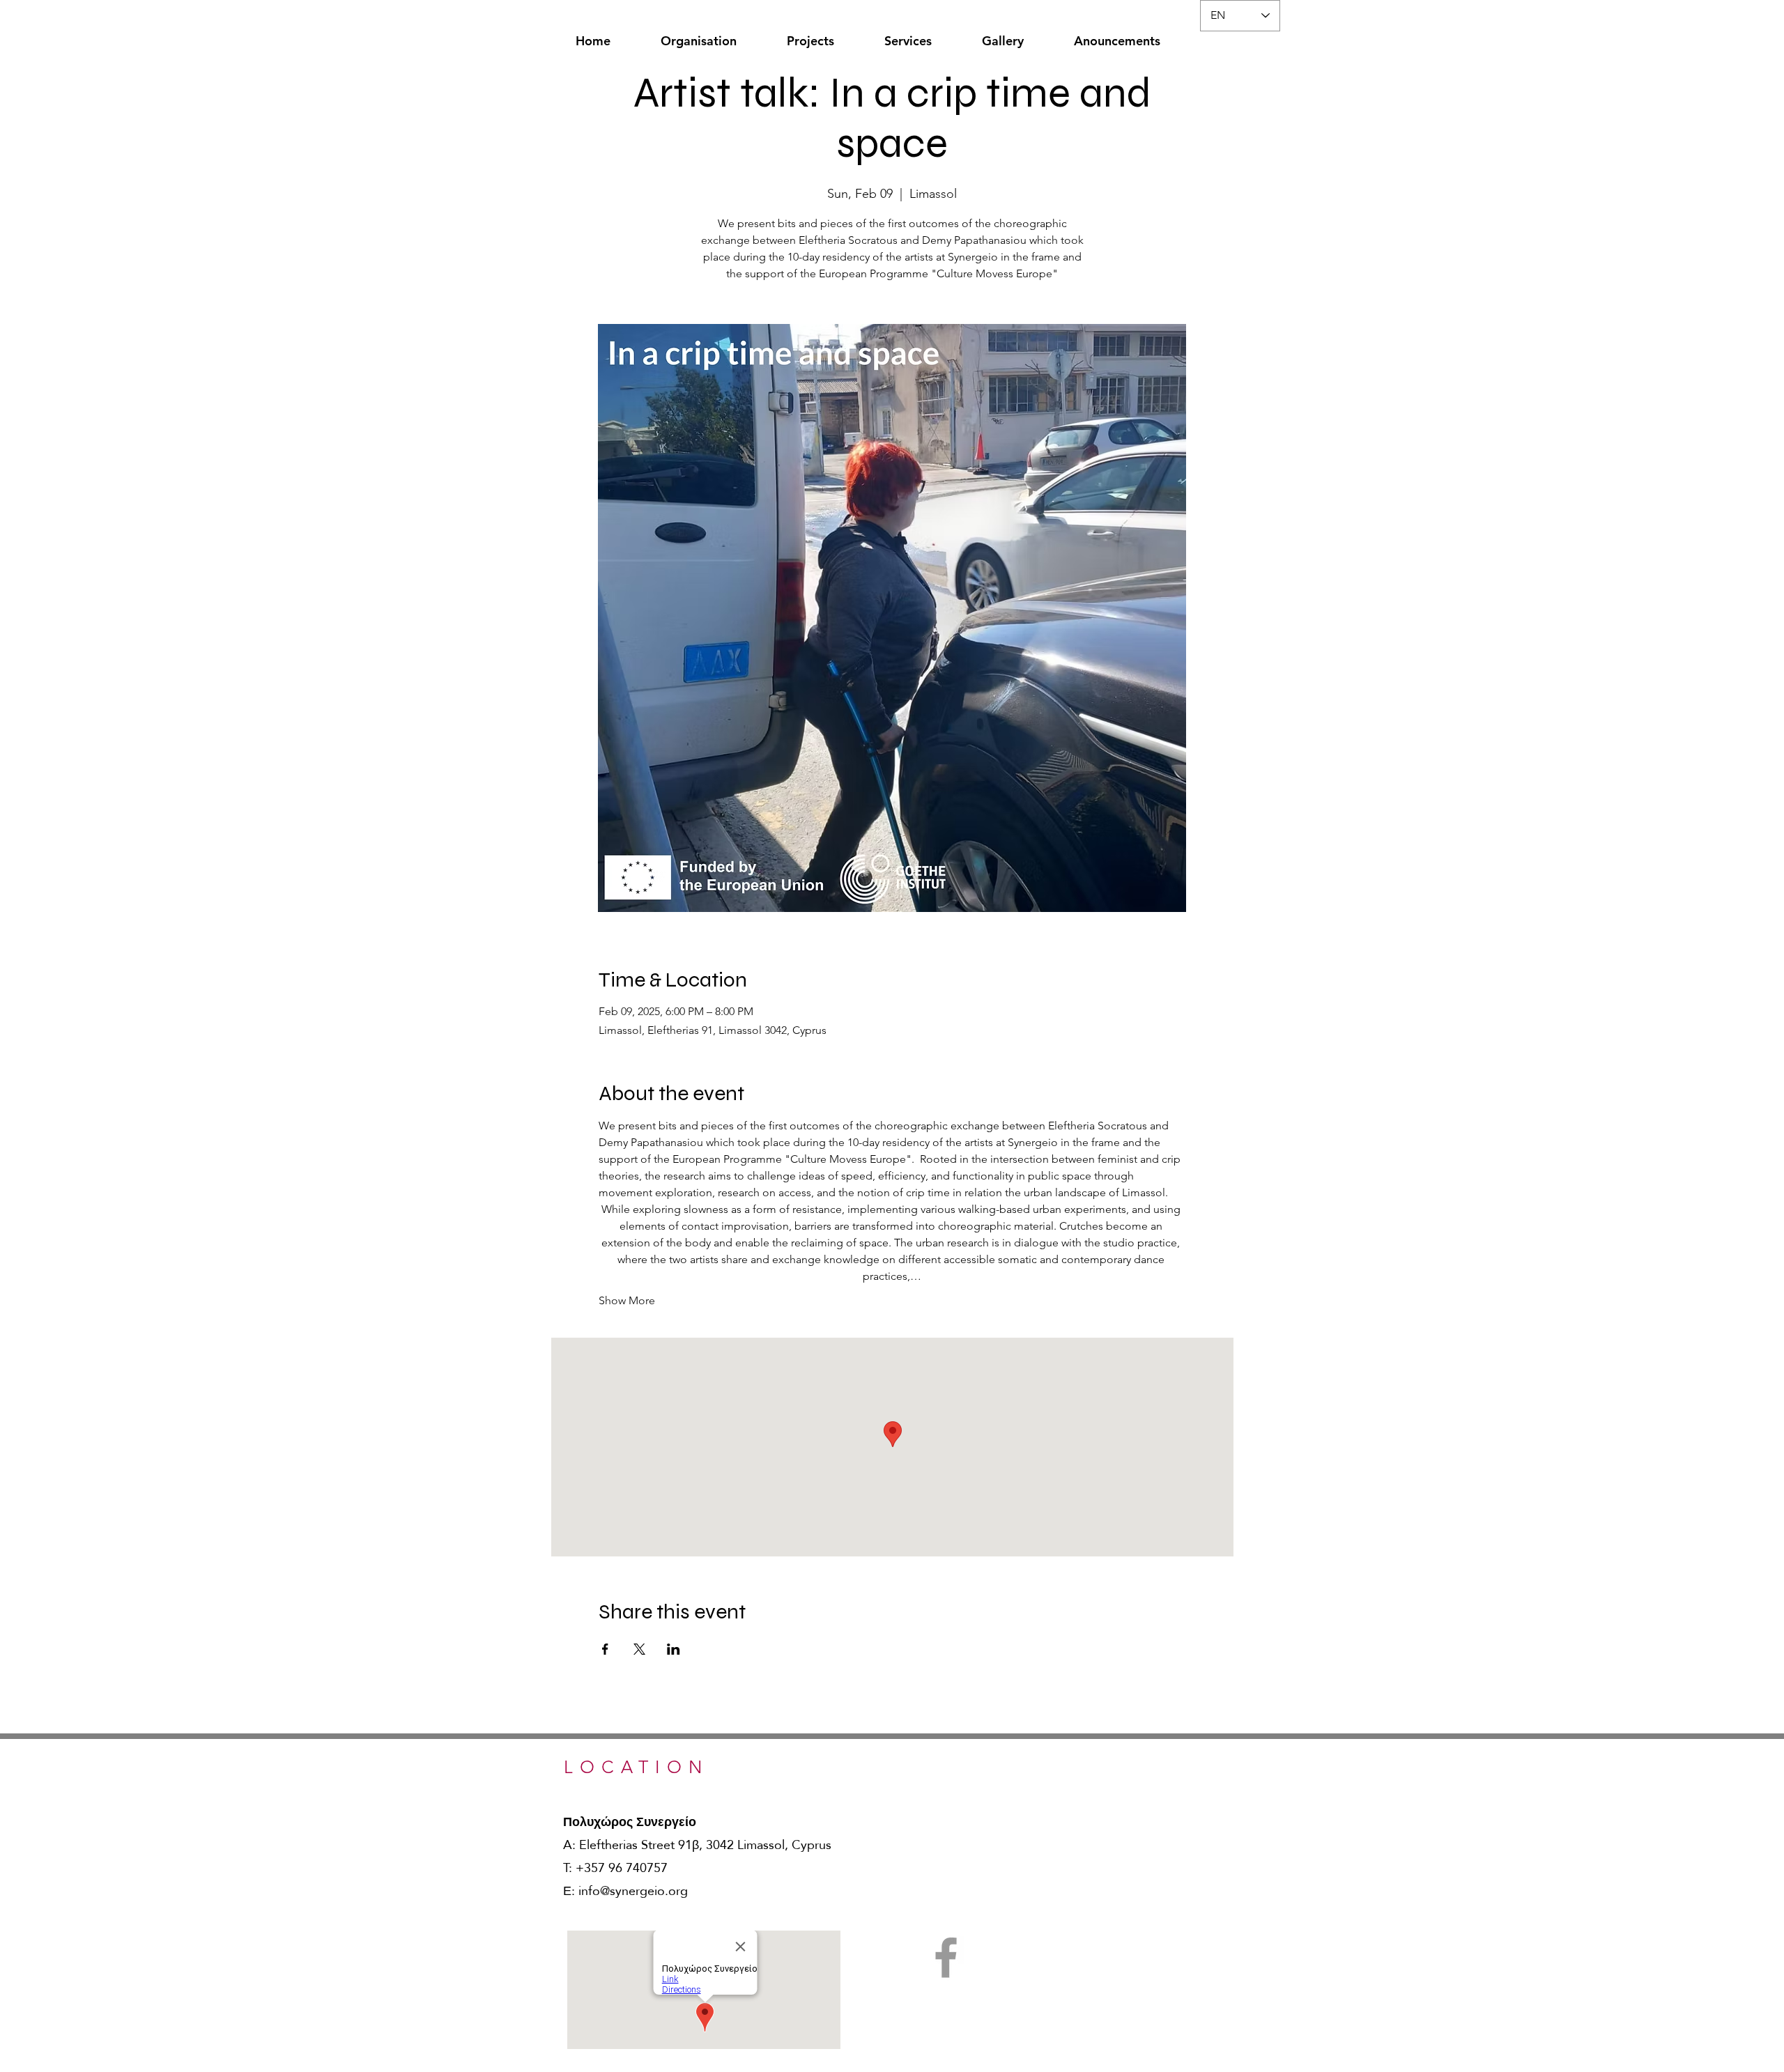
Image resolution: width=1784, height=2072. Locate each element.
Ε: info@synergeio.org (625, 1891)
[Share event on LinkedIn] (674, 1649)
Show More (627, 1300)
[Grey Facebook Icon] (946, 1957)
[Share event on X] (639, 1649)
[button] (699, 34)
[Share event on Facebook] (605, 1649)
